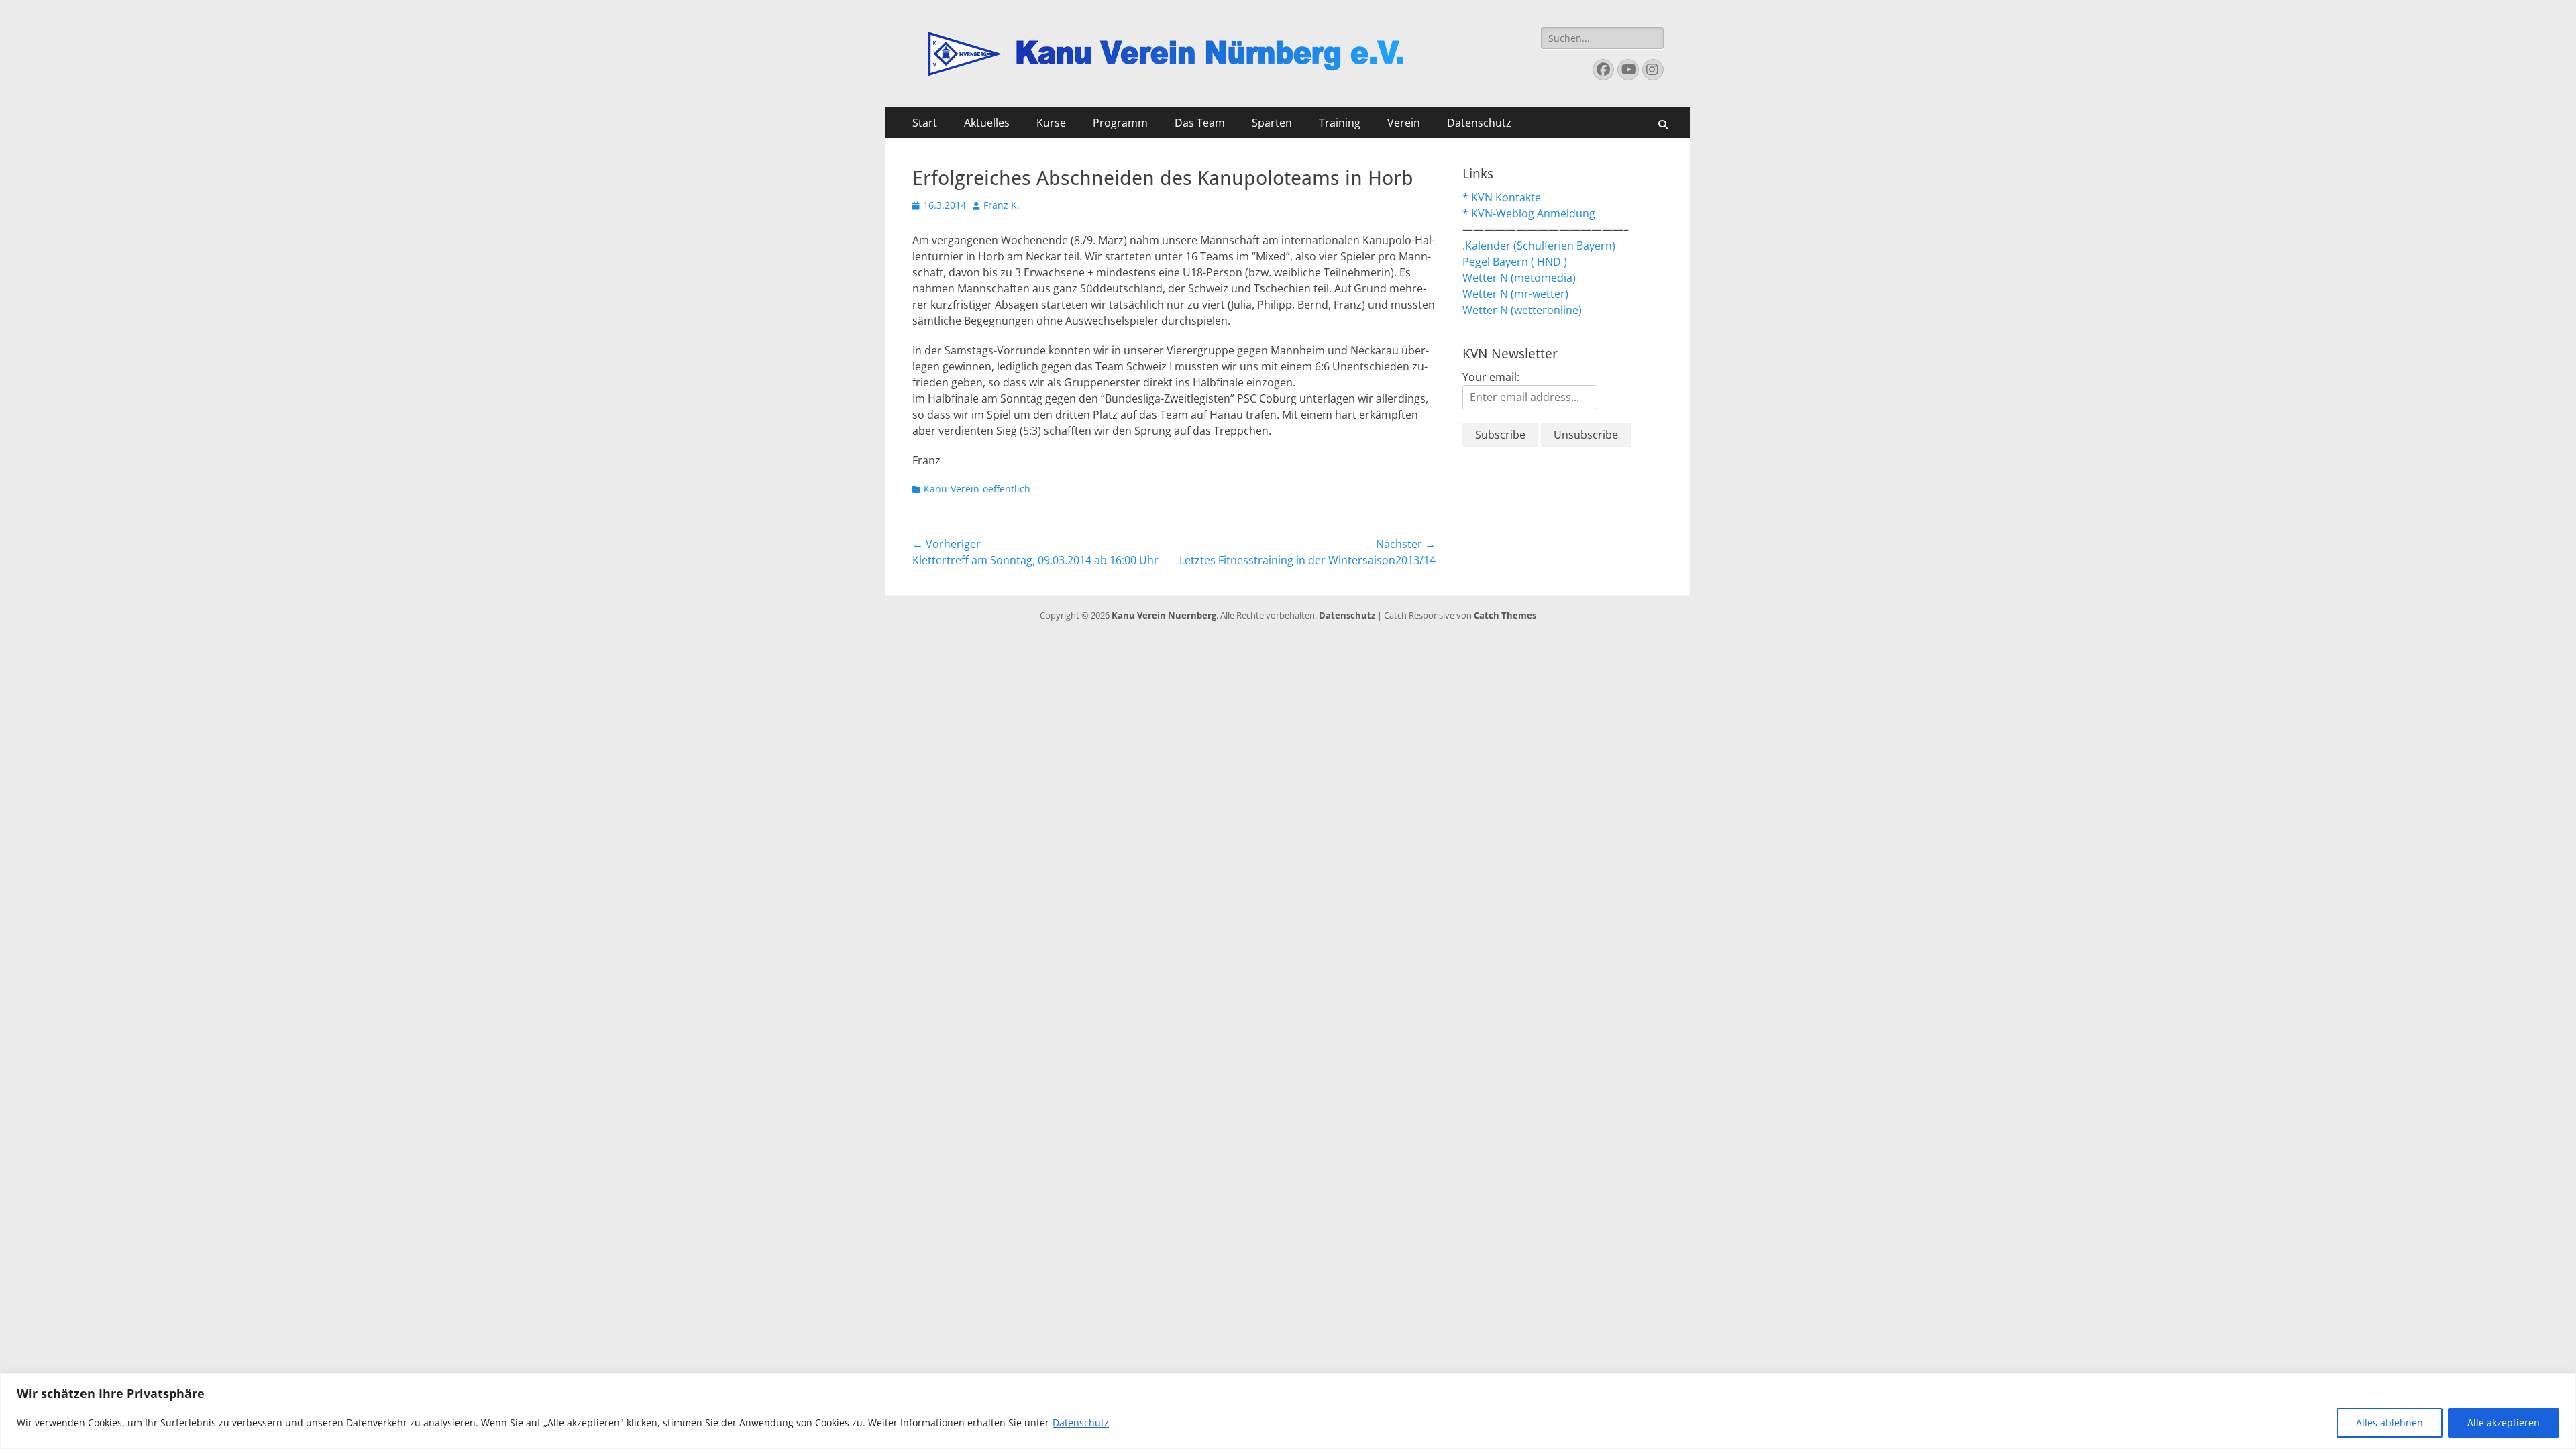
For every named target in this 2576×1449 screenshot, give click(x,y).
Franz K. (1002, 205)
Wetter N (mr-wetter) (1515, 294)
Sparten (1272, 123)
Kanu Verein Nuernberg (1164, 615)
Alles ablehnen (2390, 1423)
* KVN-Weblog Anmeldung (1529, 213)
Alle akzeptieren (2504, 1423)
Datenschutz (1081, 1423)
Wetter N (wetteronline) (1522, 310)
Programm (1120, 123)
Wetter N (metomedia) (1519, 278)
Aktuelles (987, 123)
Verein (1404, 123)
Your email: (1491, 377)
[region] (1288, 1411)
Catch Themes (1505, 615)
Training (1340, 123)
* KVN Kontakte (1502, 197)
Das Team (1200, 123)
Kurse (1051, 123)
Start (925, 123)
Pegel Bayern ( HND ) (1515, 262)
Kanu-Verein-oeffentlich (977, 489)
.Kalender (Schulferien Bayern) (1539, 246)
